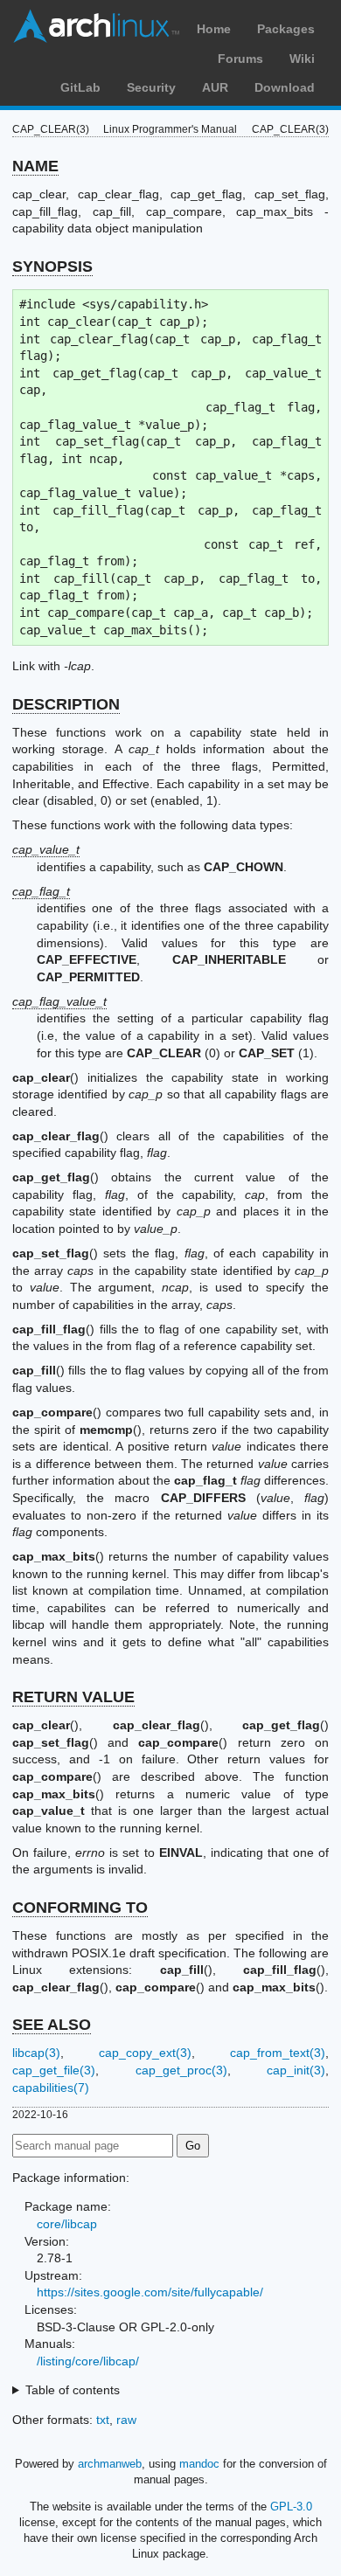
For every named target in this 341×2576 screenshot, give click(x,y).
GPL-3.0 (291, 2507)
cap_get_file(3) (54, 2070)
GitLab (80, 87)
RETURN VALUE (73, 1697)
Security (151, 87)
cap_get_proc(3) (181, 2070)
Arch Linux (96, 26)
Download (285, 87)
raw (126, 2420)
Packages (286, 29)
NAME (35, 166)
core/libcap (67, 2224)
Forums (240, 59)
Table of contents (73, 2390)
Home (214, 29)
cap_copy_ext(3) (145, 2053)
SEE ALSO (52, 2025)
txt (103, 2420)
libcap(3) (36, 2053)
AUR (215, 87)
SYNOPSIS (52, 267)
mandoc (199, 2464)
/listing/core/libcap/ (88, 2361)
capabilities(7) (51, 2088)
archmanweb (110, 2464)
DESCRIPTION (66, 704)
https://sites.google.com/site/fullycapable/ (150, 2292)
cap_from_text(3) (278, 2053)
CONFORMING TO (80, 1908)
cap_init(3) (296, 2070)
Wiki (302, 59)
